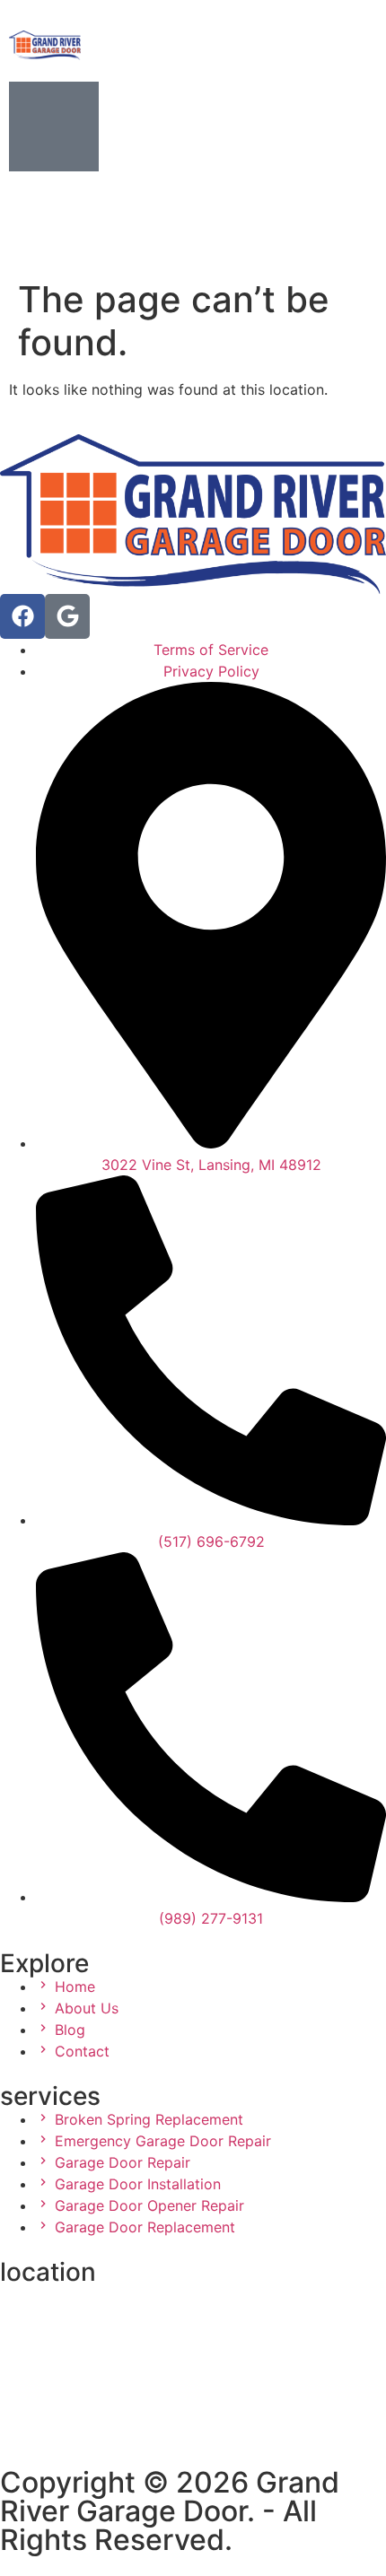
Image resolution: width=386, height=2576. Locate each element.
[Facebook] (22, 616)
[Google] (67, 616)
